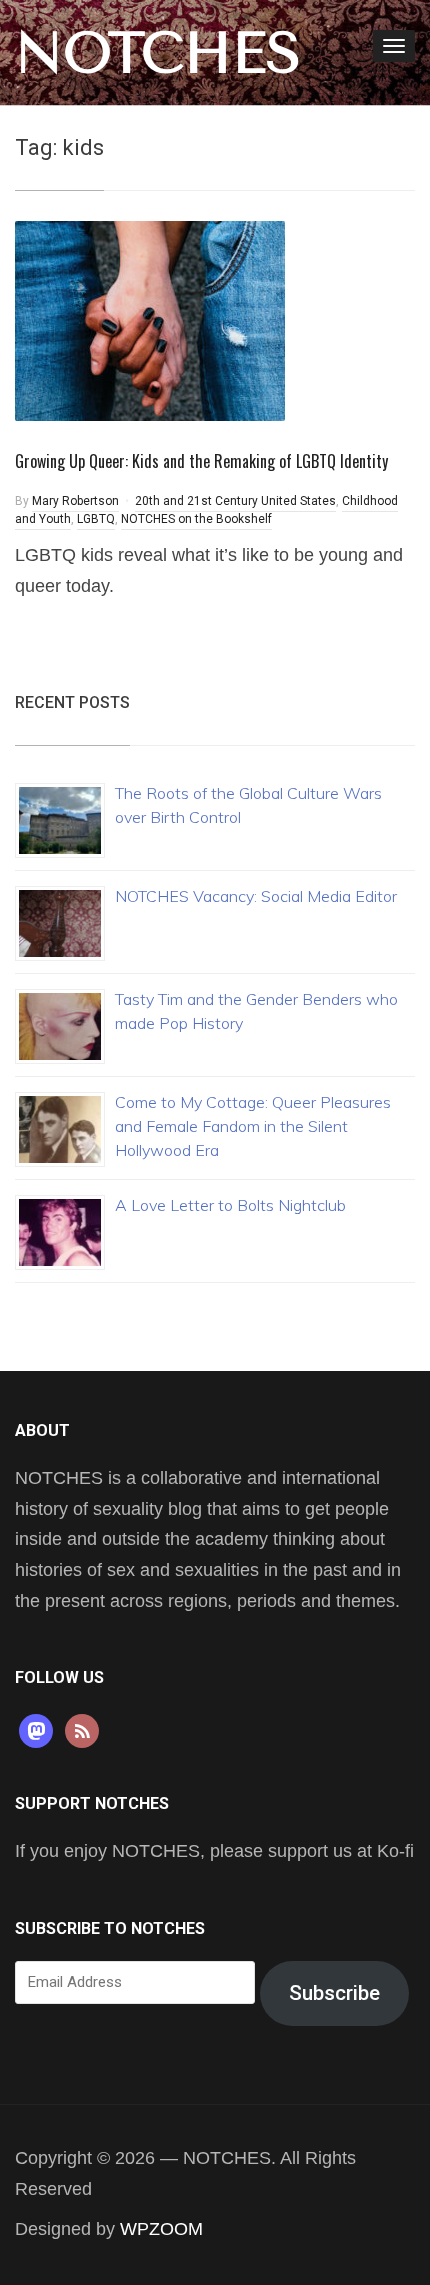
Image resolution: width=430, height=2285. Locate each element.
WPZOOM (161, 2229)
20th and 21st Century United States (235, 501)
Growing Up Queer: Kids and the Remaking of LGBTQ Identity (201, 461)
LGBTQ (96, 519)
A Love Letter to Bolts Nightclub (230, 1205)
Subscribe (334, 1993)
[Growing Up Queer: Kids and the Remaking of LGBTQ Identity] (150, 319)
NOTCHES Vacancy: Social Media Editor (256, 896)
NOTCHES (158, 53)
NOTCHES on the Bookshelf (196, 519)
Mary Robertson (75, 501)
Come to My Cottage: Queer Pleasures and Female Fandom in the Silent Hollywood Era (253, 1126)
